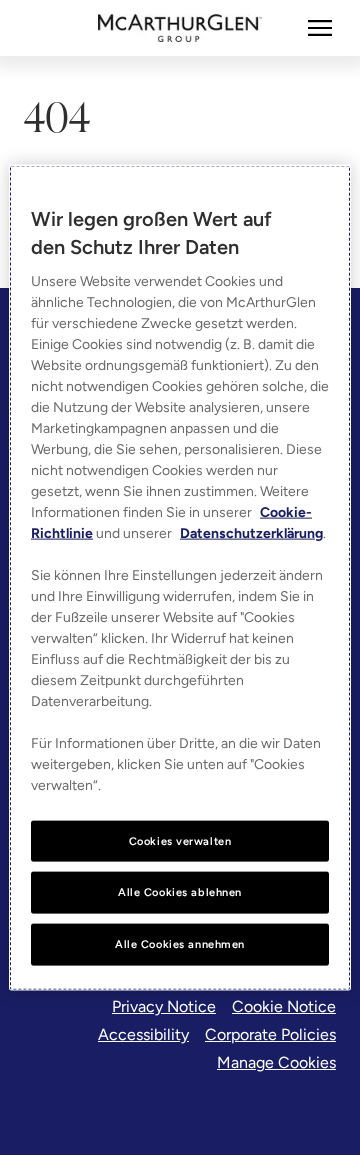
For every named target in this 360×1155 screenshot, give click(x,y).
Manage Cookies (276, 1062)
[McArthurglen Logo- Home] (180, 28)
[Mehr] (320, 28)
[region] (180, 577)
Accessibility (143, 1034)
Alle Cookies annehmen (180, 944)
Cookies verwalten (180, 840)
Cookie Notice (284, 1006)
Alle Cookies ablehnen (180, 892)
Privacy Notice (164, 1006)
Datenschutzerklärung (251, 532)
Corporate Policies (270, 1034)
